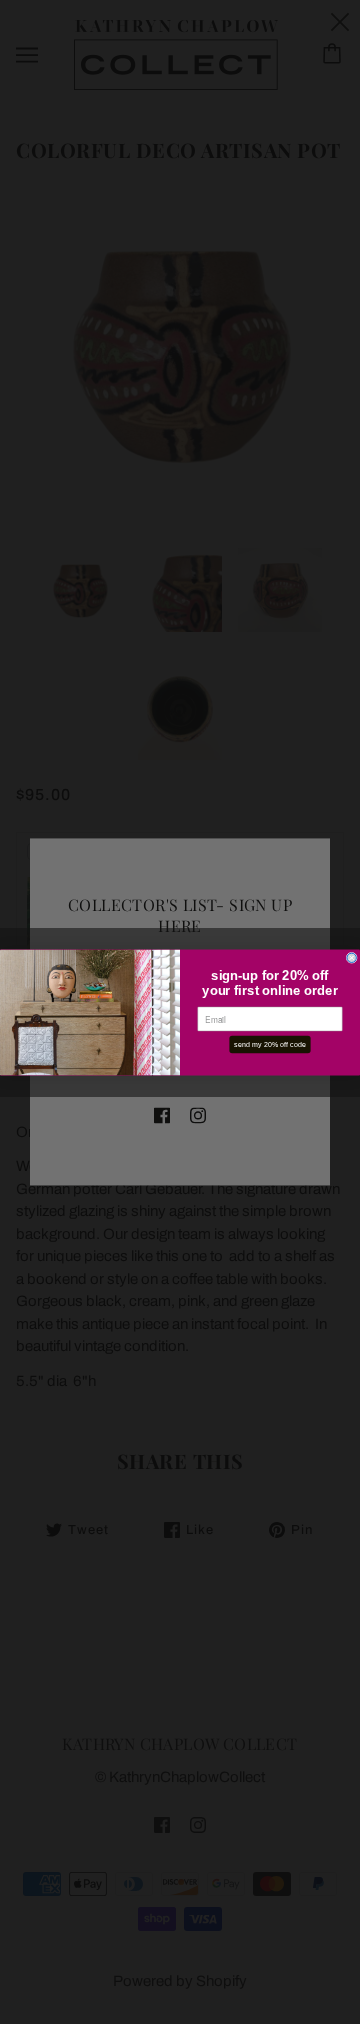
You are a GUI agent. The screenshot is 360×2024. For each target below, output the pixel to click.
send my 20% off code (270, 1044)
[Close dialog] (351, 957)
